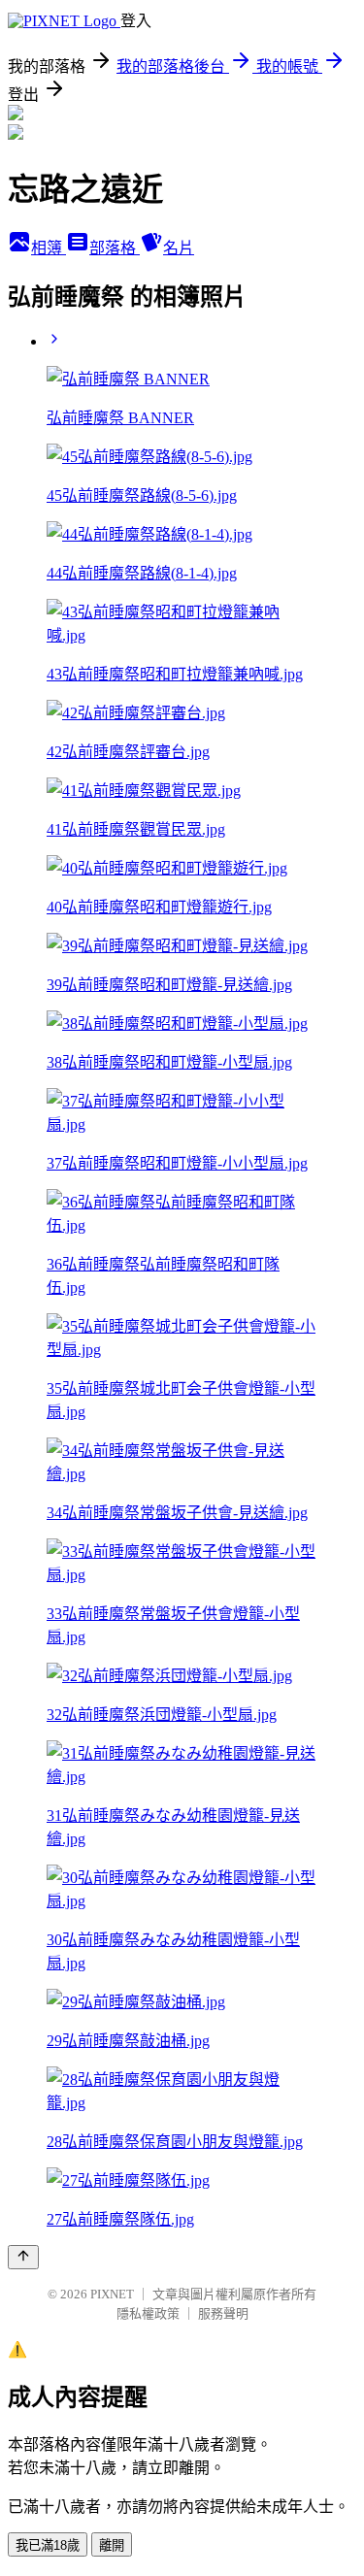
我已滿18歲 (48, 2545)
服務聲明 (223, 2313)
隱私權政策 (148, 2313)
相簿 (49, 248)
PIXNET (112, 2294)
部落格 (115, 248)
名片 (179, 248)
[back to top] (23, 2257)
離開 (112, 2545)
